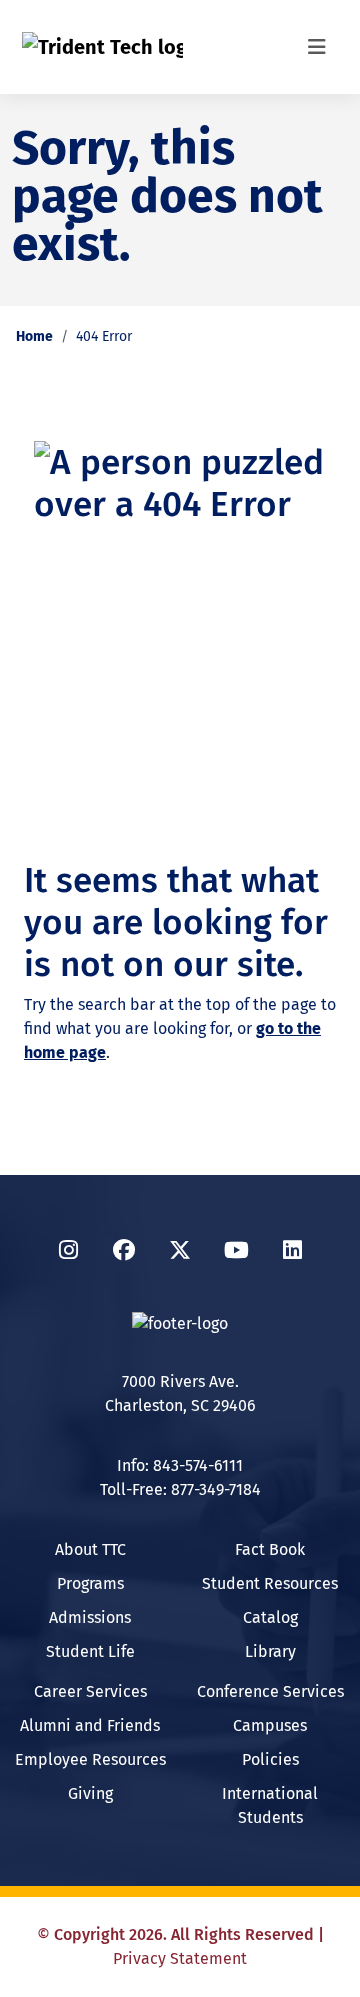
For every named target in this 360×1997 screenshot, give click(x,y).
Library (270, 1651)
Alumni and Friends (90, 1725)
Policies (270, 1759)
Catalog (270, 1617)
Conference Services (270, 1691)
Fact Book (270, 1549)
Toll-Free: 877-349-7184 (180, 1489)
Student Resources (270, 1583)
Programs (90, 1583)
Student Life (90, 1651)
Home (34, 336)
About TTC (90, 1549)
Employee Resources (90, 1759)
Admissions (90, 1617)
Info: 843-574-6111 (180, 1465)
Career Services (90, 1691)
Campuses (270, 1725)
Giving (90, 1793)
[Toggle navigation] (317, 47)
